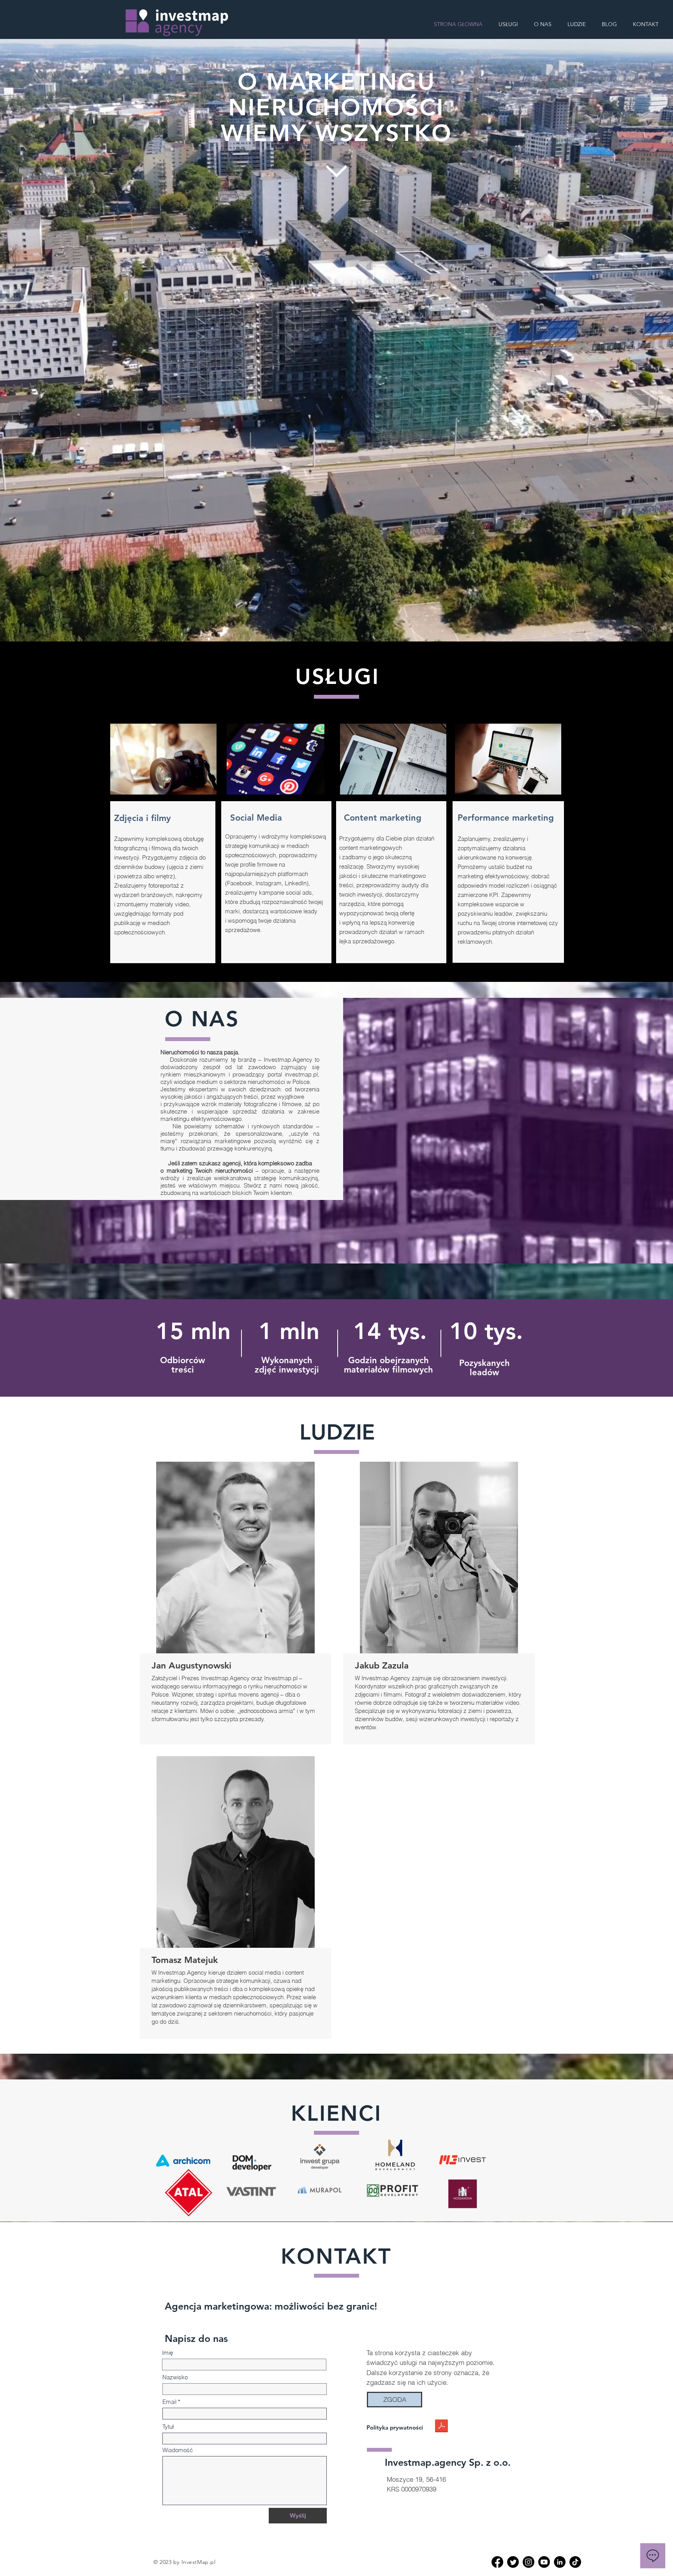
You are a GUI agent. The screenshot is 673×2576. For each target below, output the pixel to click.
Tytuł (168, 2427)
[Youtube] (544, 2562)
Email (169, 2402)
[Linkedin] (560, 2562)
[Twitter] (513, 2562)
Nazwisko (175, 2377)
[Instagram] (529, 2562)
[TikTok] (575, 2562)
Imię (167, 2353)
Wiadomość (178, 2450)
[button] (395, 2400)
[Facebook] (497, 2562)
